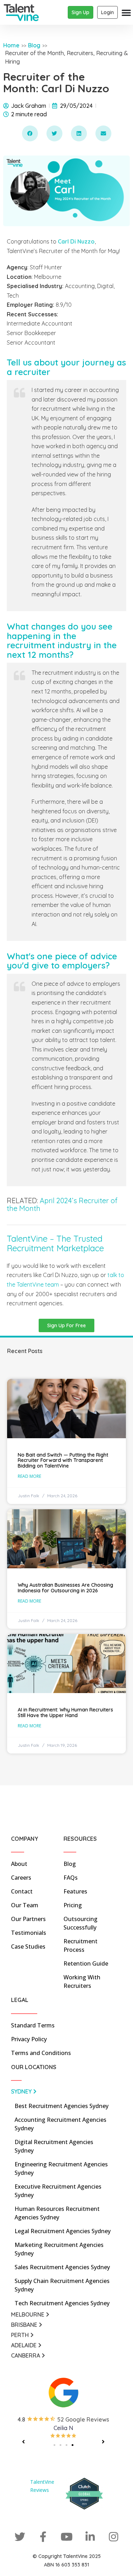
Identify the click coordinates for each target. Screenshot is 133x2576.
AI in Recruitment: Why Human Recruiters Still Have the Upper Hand (65, 1712)
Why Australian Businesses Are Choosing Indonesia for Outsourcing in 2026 (65, 1588)
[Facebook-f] (43, 2537)
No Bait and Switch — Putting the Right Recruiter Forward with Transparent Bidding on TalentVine (63, 1460)
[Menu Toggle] (126, 12)
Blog (34, 45)
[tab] (63, 2093)
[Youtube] (67, 2537)
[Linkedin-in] (90, 2537)
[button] (30, 133)
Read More (29, 1476)
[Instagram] (113, 2537)
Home (11, 45)
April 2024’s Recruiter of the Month (62, 1204)
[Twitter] (20, 2537)
